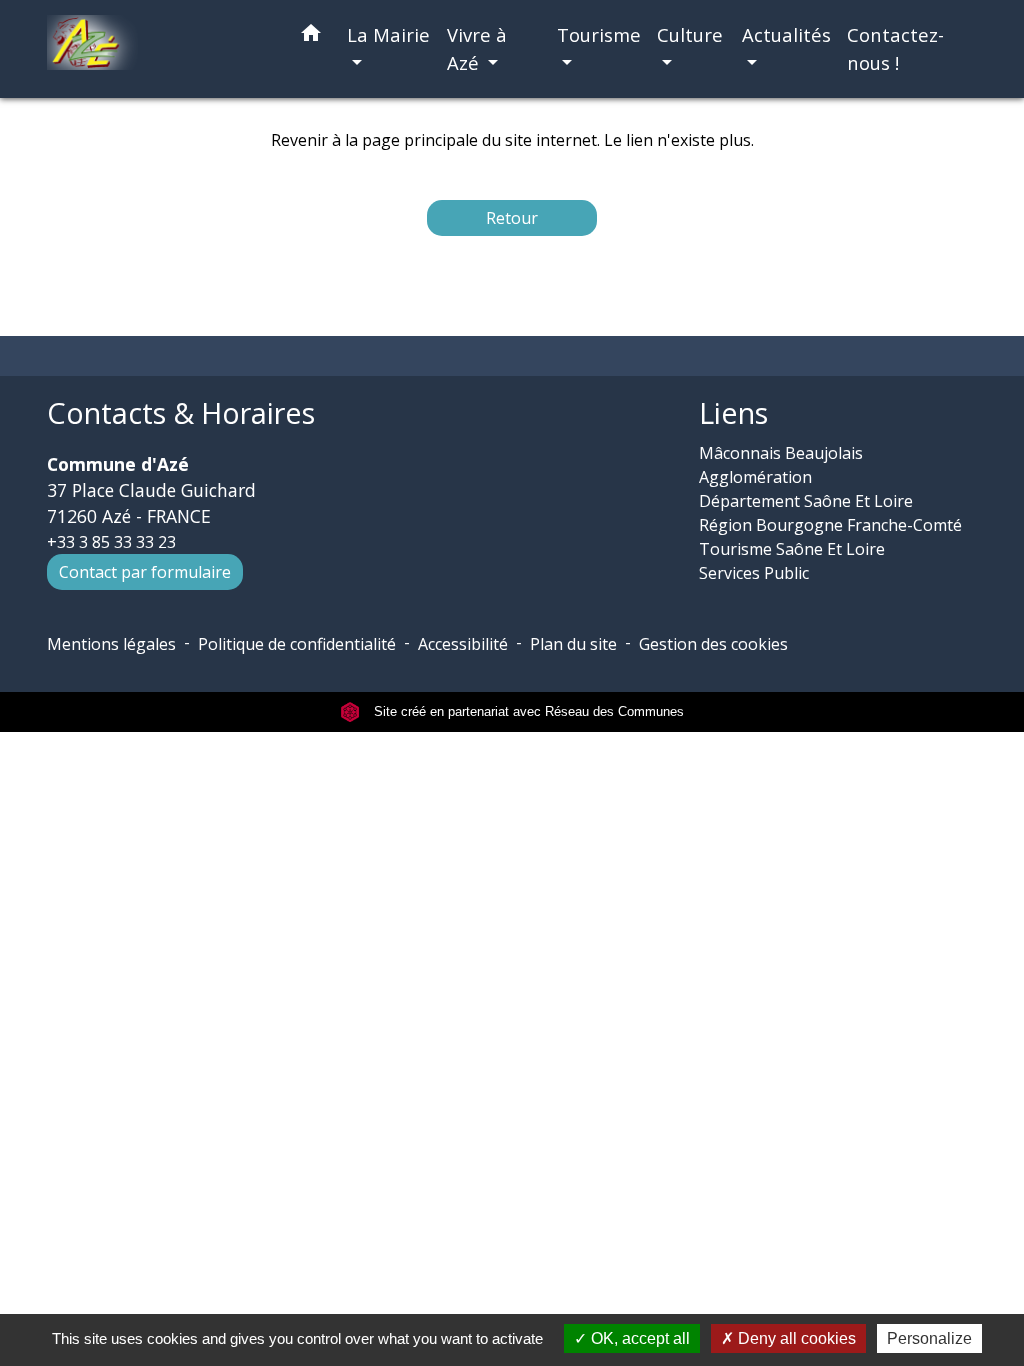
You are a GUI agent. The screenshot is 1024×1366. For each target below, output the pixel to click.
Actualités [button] (786, 34)
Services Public (754, 573)
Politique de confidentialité (297, 644)
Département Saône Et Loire (806, 501)
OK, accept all (638, 1338)
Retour (512, 218)
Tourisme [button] (599, 34)
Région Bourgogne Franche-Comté (830, 525)
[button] (311, 36)
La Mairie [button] (388, 34)
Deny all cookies (795, 1338)
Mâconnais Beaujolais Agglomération (781, 465)
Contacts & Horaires (181, 413)
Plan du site (573, 644)
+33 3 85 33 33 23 (111, 542)
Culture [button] (690, 34)
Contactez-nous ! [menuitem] (895, 48)
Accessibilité (463, 644)
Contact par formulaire (145, 572)
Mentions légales (111, 644)
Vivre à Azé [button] (477, 48)
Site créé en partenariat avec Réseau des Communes (527, 711)
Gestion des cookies (713, 644)
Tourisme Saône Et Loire (792, 549)
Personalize (929, 1338)
